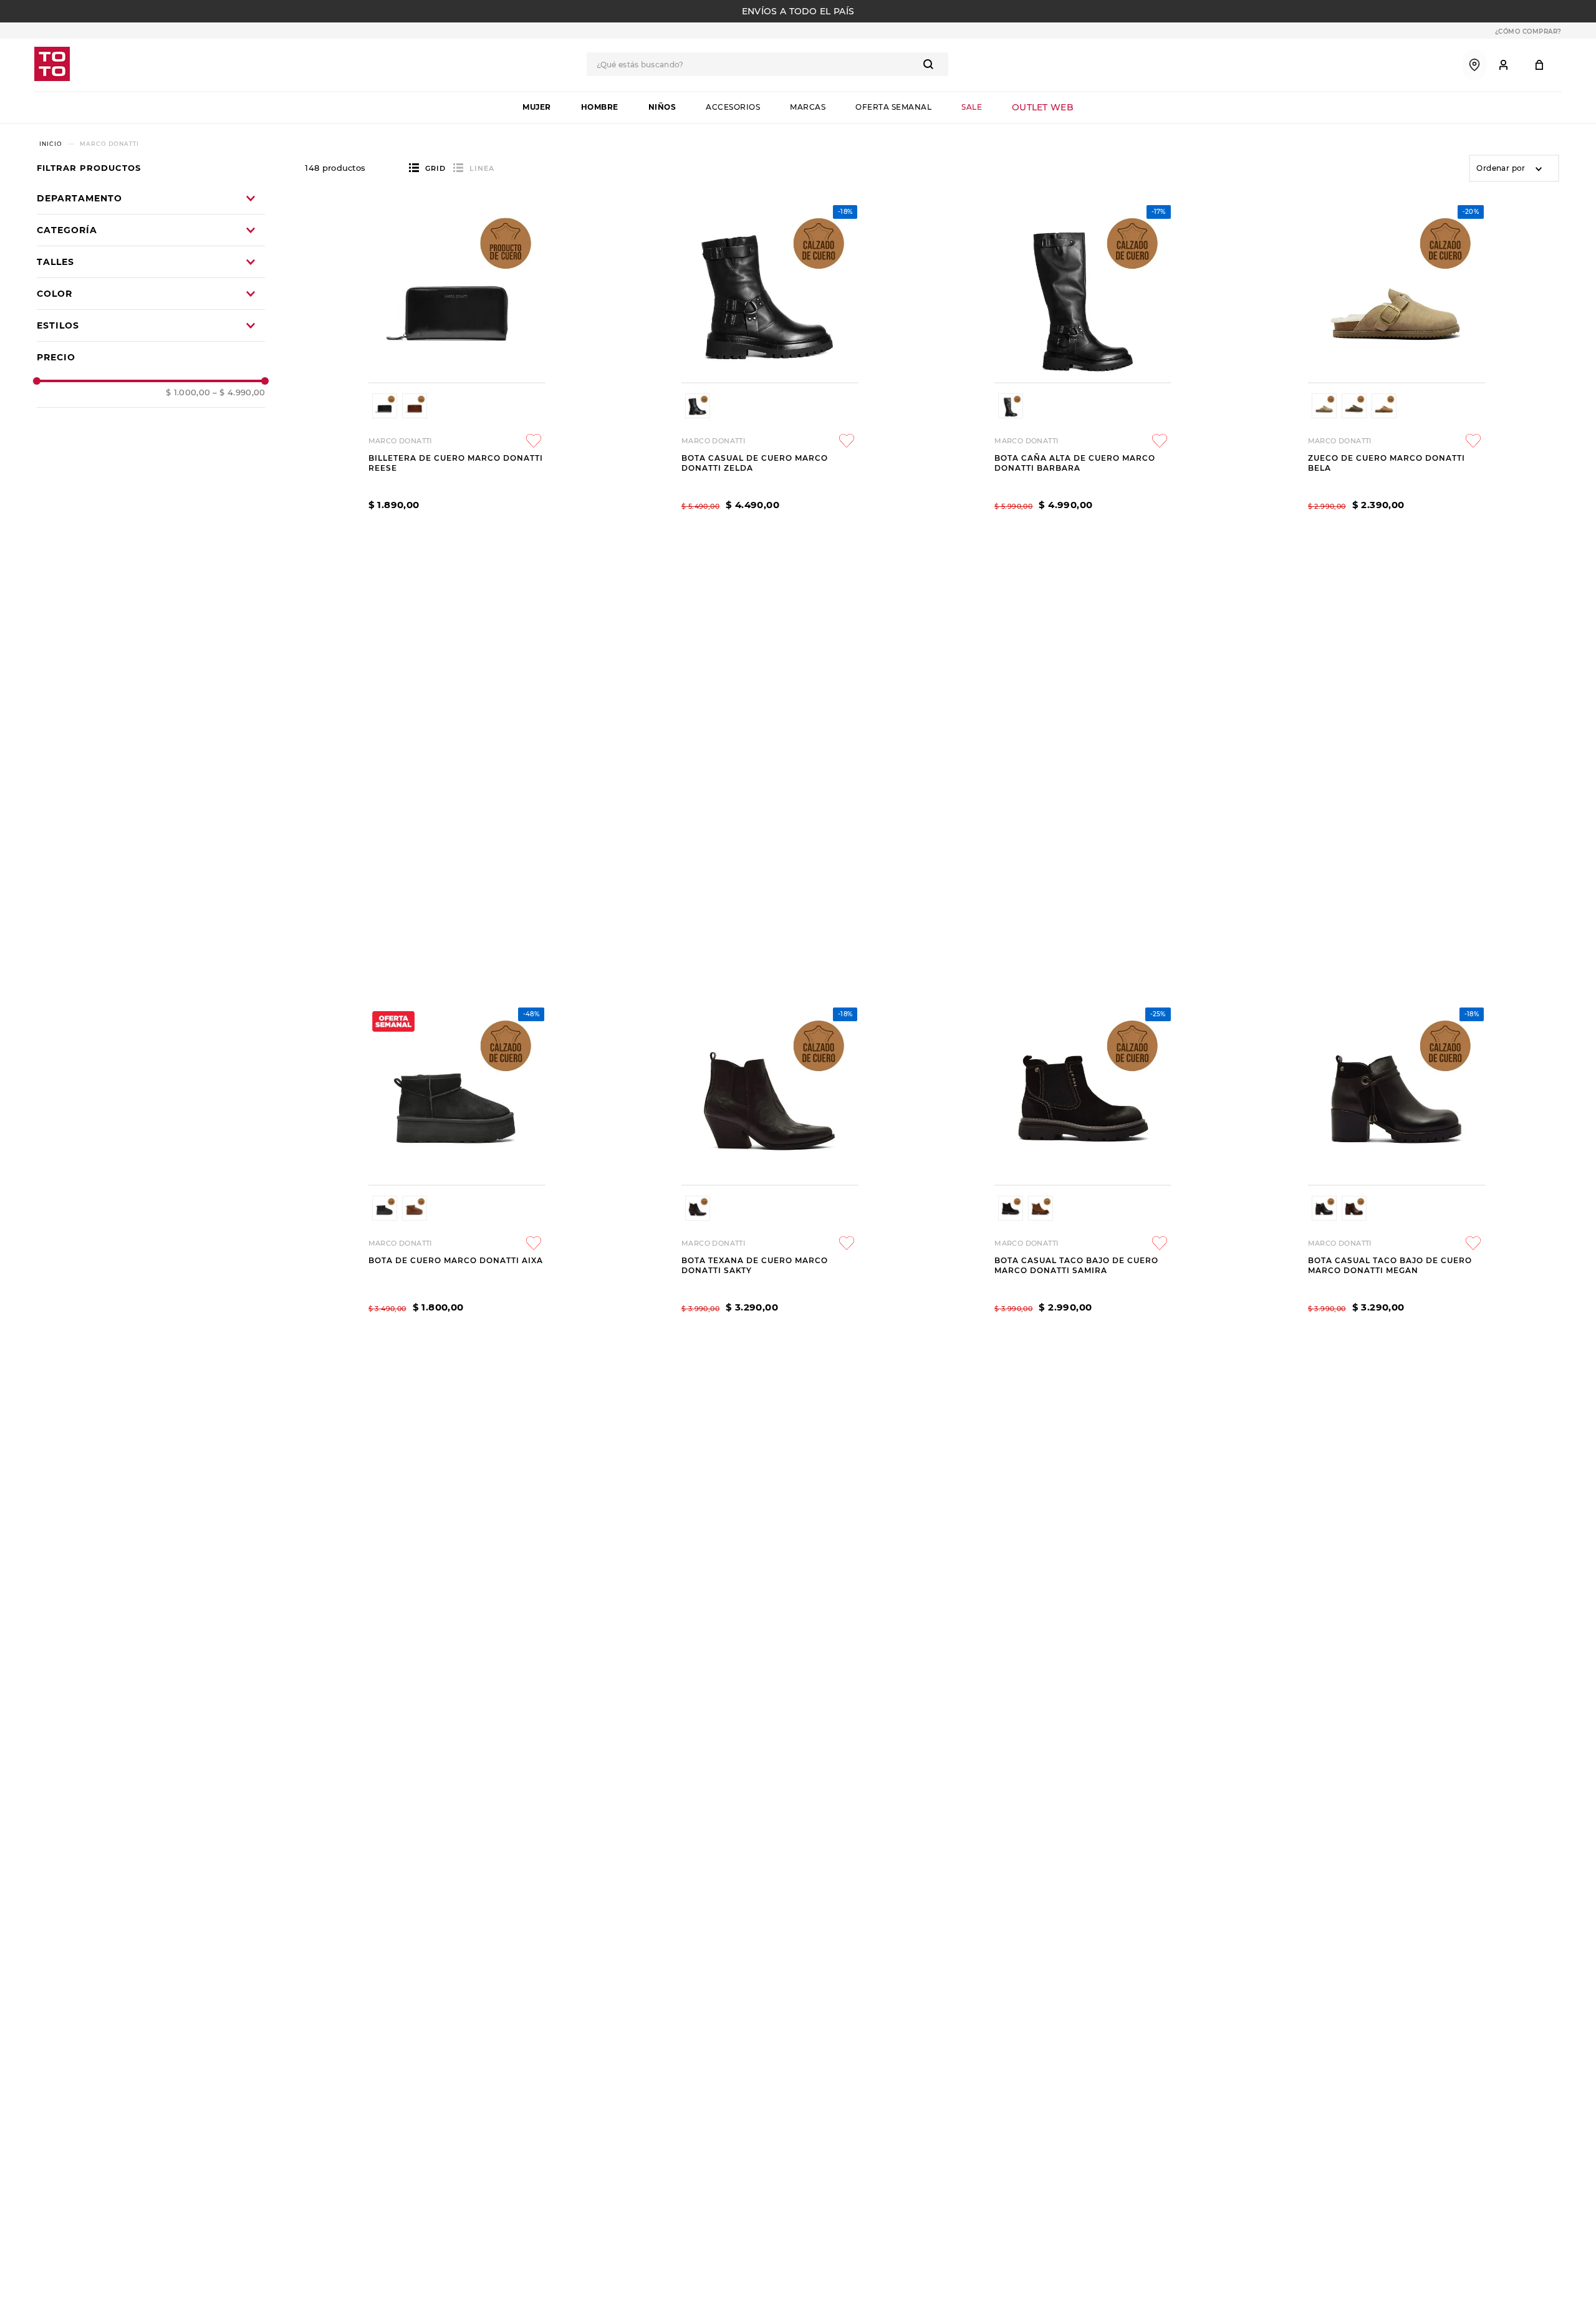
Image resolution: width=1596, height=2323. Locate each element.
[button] (151, 325)
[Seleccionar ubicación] (1474, 65)
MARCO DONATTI (109, 144)
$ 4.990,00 (239, 392)
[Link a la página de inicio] (51, 144)
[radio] (427, 168)
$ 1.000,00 (188, 392)
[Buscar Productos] (931, 64)
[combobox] (767, 64)
